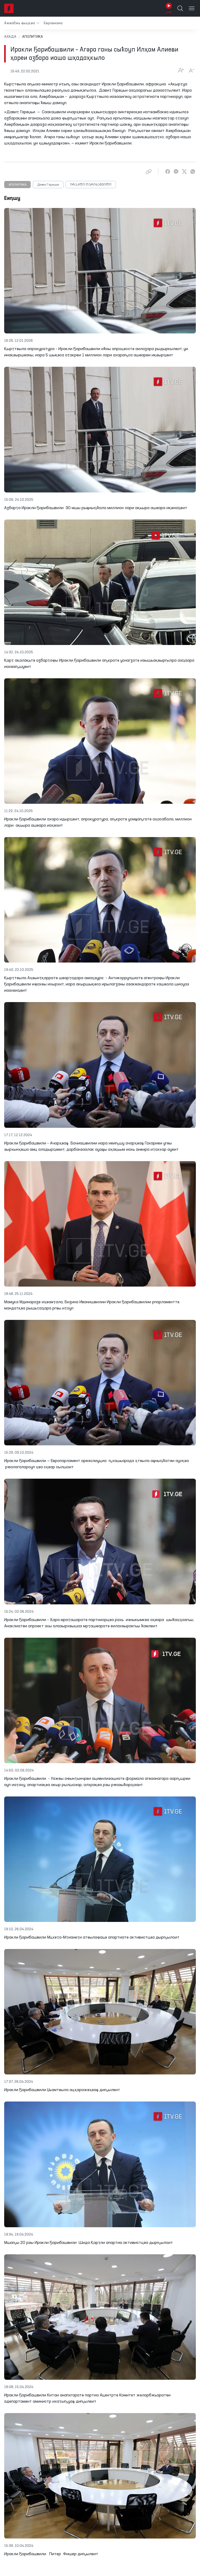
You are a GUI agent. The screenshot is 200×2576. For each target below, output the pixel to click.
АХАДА (10, 37)
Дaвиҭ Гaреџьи (48, 185)
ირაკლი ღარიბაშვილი (91, 185)
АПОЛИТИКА (17, 185)
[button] (22, 23)
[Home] (9, 8)
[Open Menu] (192, 8)
